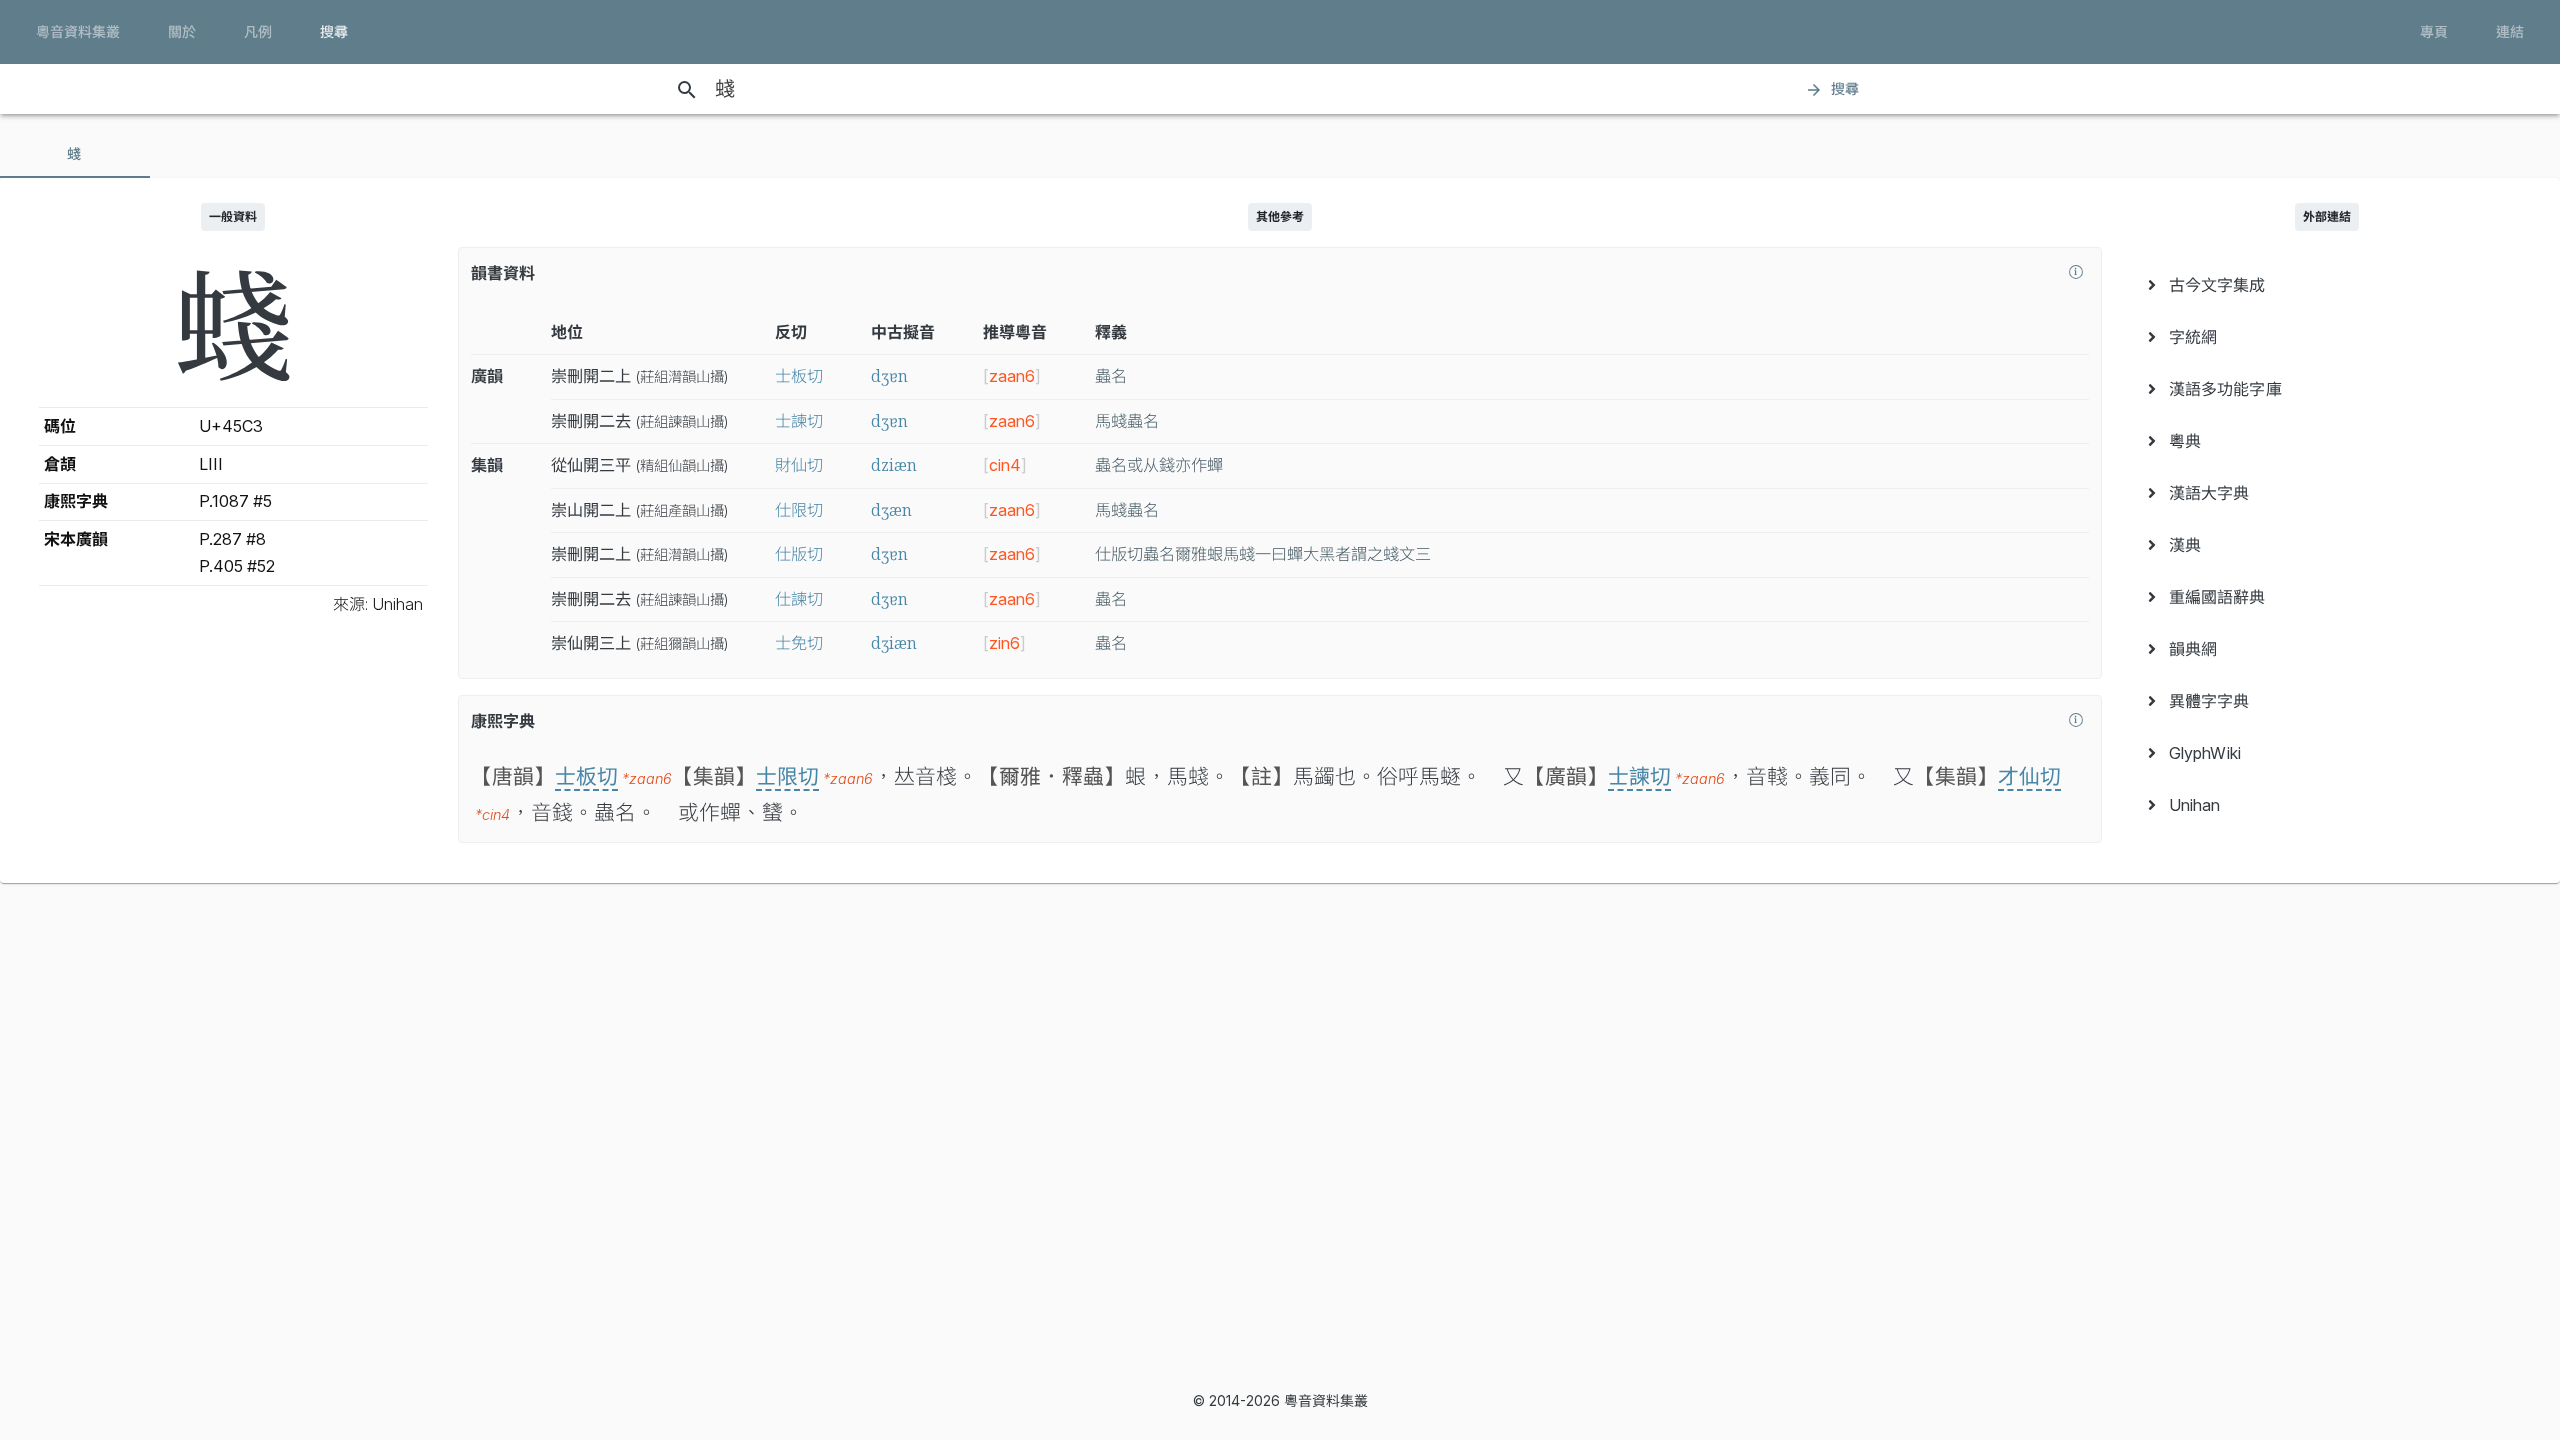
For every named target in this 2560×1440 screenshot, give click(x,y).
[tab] (75, 154)
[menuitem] (2326, 285)
